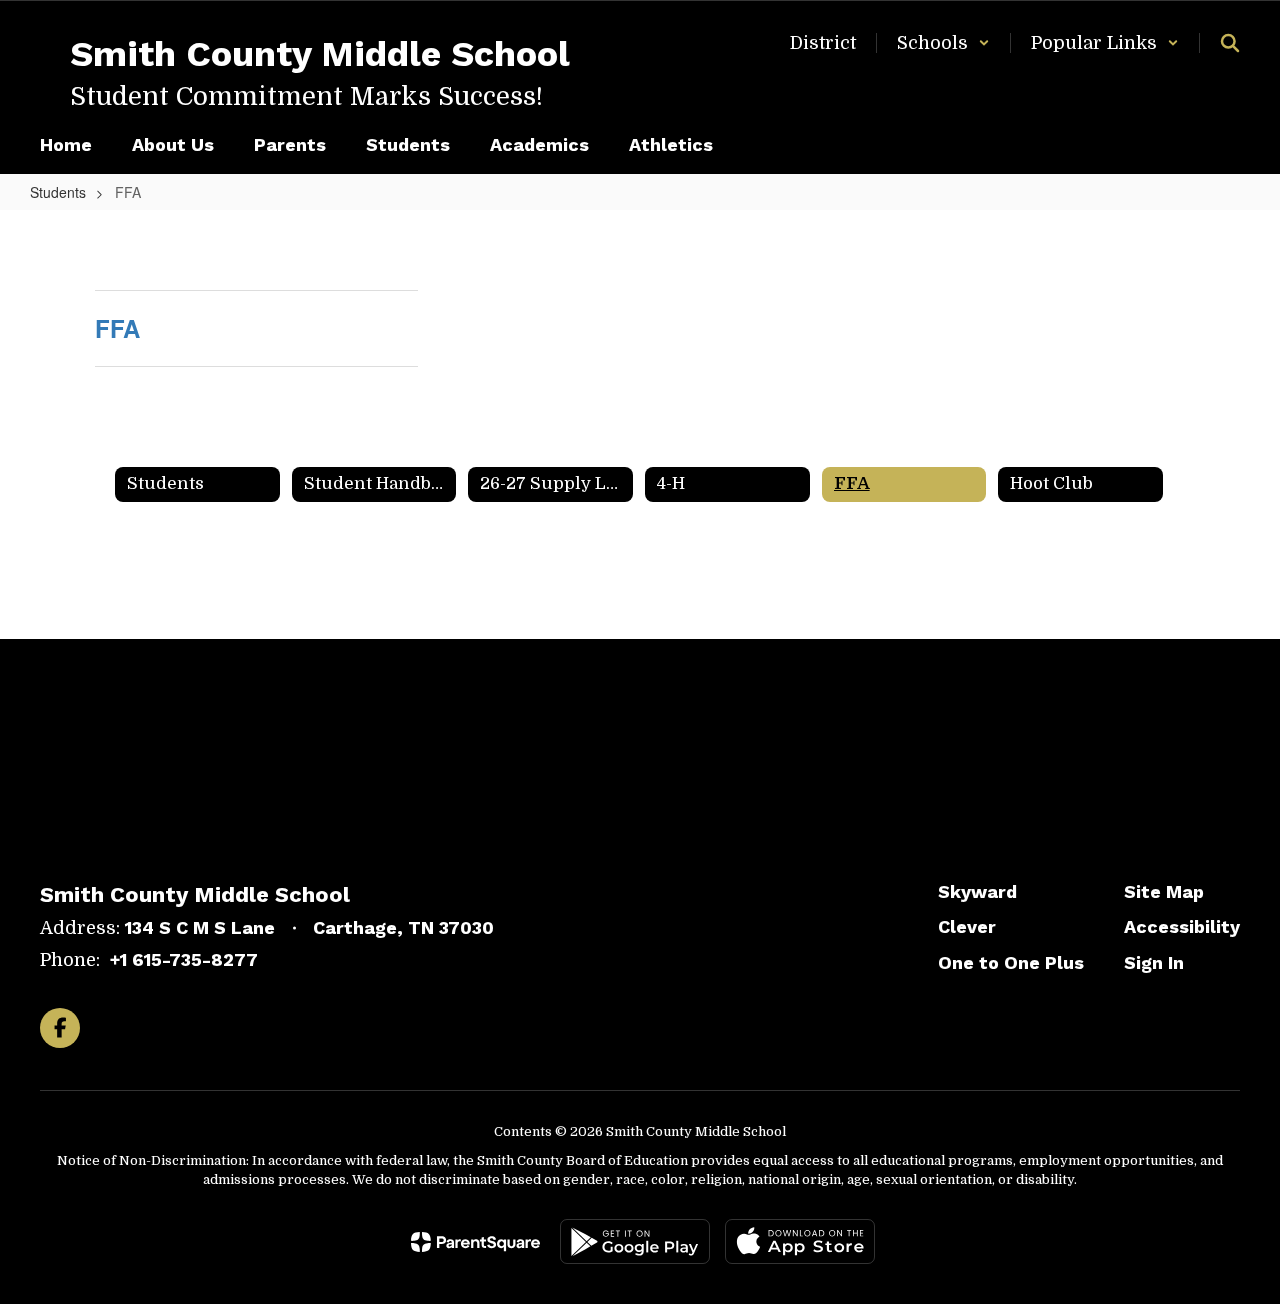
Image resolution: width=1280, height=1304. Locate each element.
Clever (967, 926)
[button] (943, 43)
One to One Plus (1011, 962)
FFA (117, 328)
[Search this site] (1230, 43)
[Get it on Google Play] (635, 1241)
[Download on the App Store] (800, 1241)
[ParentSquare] (475, 1242)
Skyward (977, 891)
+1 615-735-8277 (184, 959)
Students (58, 192)
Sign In (1154, 962)
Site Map (1164, 891)
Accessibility (1182, 926)
